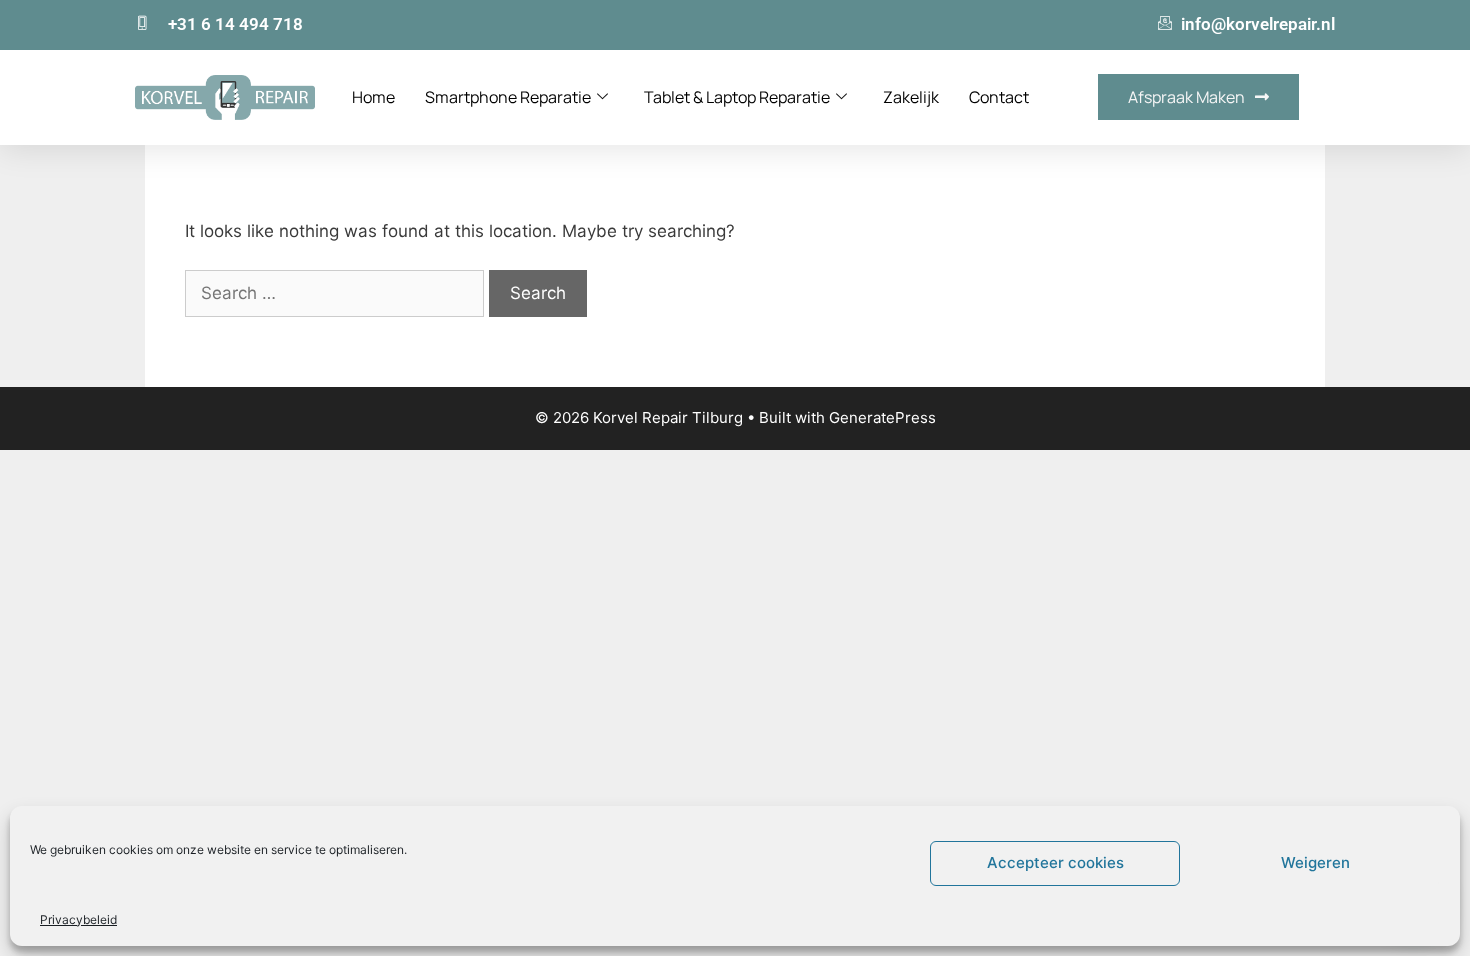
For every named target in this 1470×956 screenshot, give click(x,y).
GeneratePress (882, 417)
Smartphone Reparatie (508, 97)
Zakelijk (911, 97)
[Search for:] (337, 293)
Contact (999, 97)
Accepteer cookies (1055, 862)
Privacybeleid (78, 919)
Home (373, 97)
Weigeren (1315, 862)
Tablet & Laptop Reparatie (737, 97)
